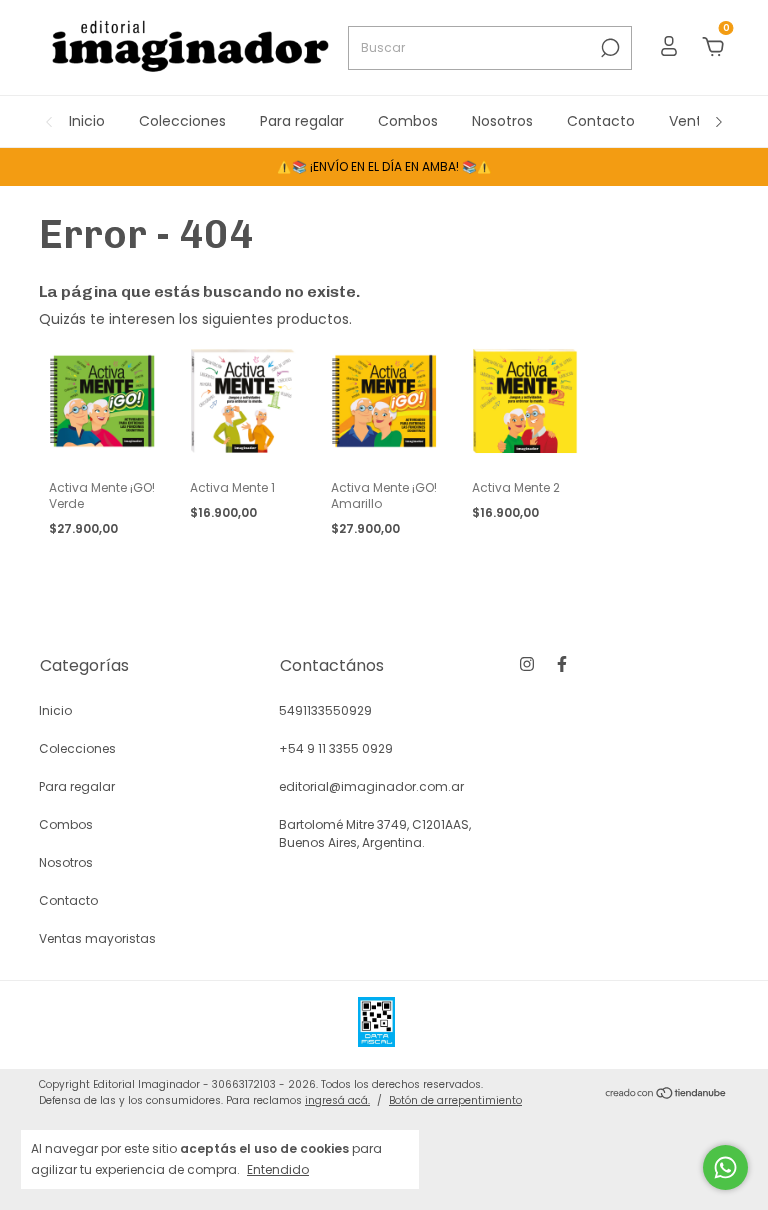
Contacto (601, 121)
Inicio (87, 121)
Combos (408, 121)
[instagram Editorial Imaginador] (527, 664)
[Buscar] (608, 48)
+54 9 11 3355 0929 (336, 748)
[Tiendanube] (666, 1095)
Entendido (278, 1169)
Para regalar (302, 121)
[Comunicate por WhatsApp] (725, 1167)
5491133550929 (325, 710)
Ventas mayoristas (97, 938)
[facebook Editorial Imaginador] (562, 664)
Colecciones (182, 121)
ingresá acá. (337, 1100)
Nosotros (502, 121)
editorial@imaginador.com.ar (371, 786)
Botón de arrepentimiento (455, 1100)
